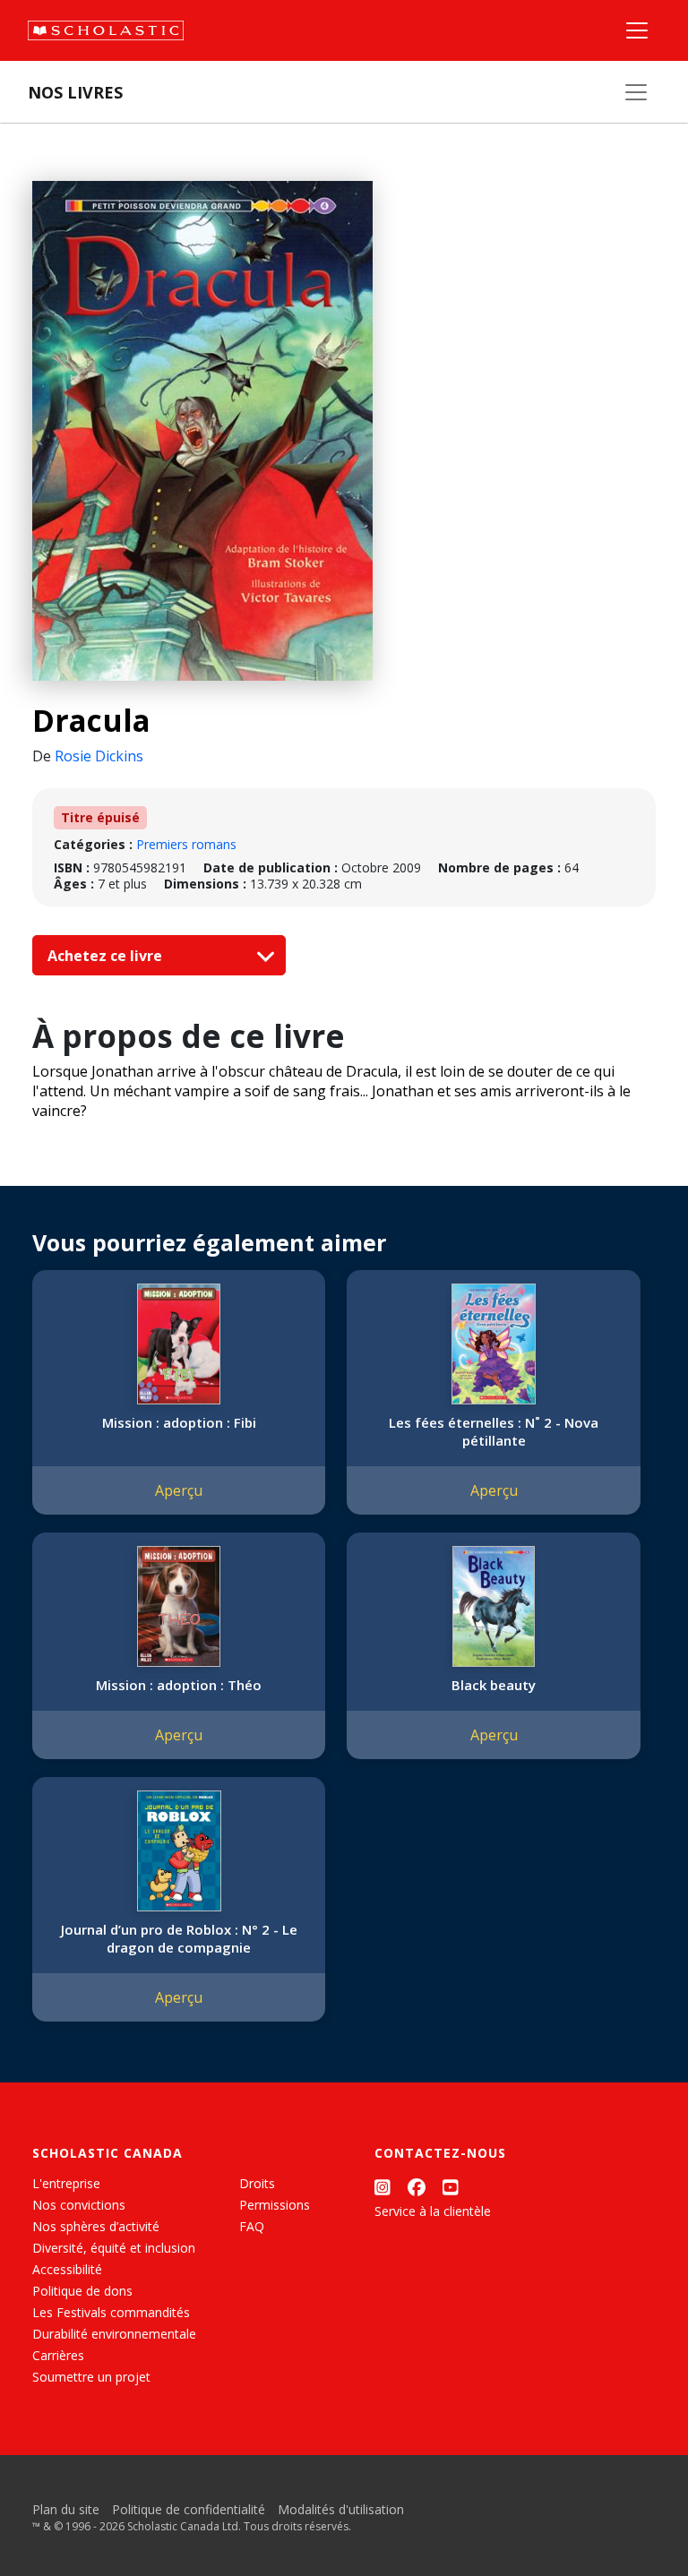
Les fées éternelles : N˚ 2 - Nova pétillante (494, 1431)
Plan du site (66, 2509)
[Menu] (637, 30)
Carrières (58, 2355)
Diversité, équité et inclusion (114, 2248)
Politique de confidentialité (189, 2509)
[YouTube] (451, 2187)
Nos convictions (79, 2205)
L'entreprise (66, 2183)
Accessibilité (67, 2269)
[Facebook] (417, 2187)
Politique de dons (82, 2291)
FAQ (252, 2226)
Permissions (275, 2205)
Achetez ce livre (107, 956)
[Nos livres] (636, 92)
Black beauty (494, 1685)
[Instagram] (383, 2187)
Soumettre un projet (91, 2377)
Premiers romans (186, 844)
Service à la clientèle (433, 2211)
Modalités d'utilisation (341, 2509)
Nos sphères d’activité (96, 2226)
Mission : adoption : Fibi (179, 1422)
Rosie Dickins (99, 756)
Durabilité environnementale (114, 2334)
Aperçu (179, 1490)
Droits (257, 2183)
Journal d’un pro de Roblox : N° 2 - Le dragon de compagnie (179, 1938)
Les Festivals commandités (111, 2312)
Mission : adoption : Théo (179, 1685)
